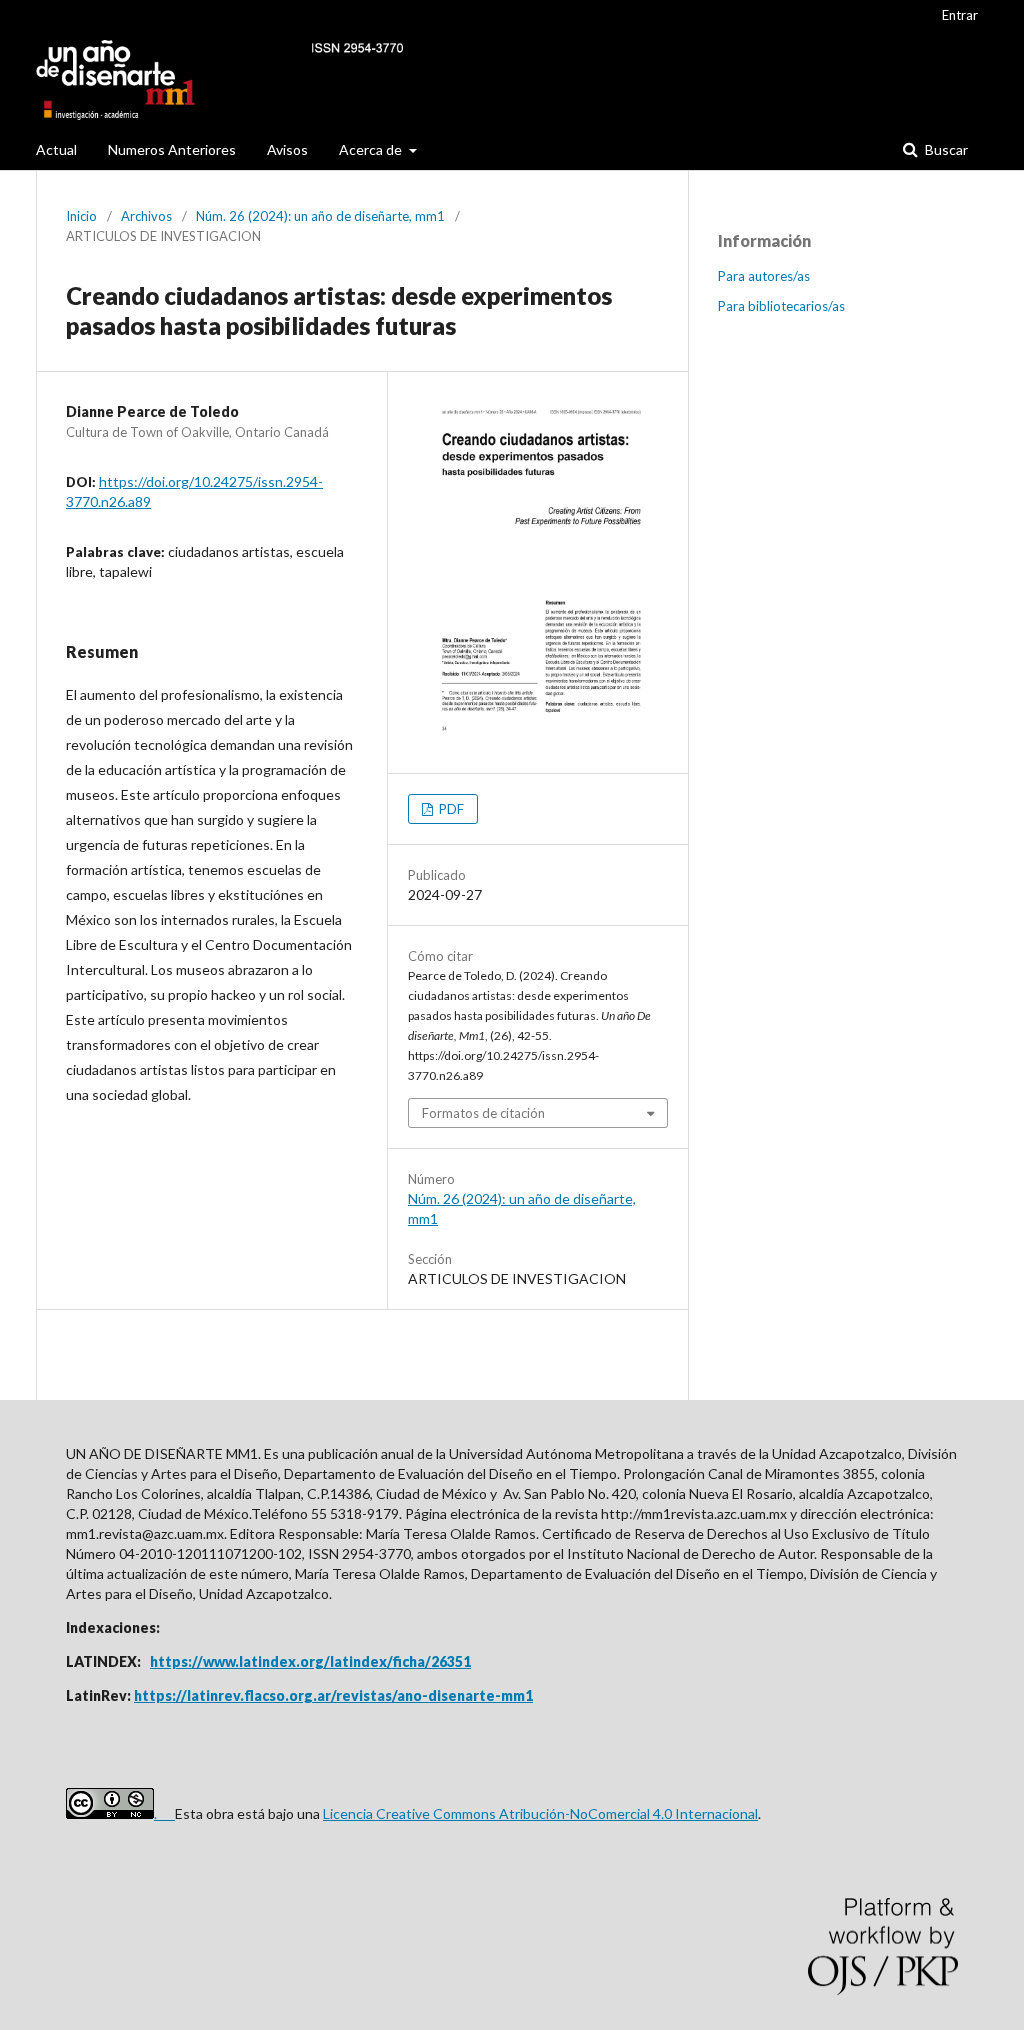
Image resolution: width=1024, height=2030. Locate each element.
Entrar (960, 15)
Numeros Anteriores (172, 149)
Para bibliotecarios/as (781, 306)
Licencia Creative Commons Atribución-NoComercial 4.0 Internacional (540, 1813)
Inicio (81, 216)
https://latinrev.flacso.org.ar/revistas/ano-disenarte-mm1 (333, 1695)
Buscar (945, 149)
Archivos (146, 216)
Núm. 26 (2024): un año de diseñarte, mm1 (320, 216)
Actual (56, 149)
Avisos (287, 149)
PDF (450, 809)
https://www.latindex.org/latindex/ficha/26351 (310, 1661)
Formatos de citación (483, 1113)
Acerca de (372, 149)
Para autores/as (764, 276)
